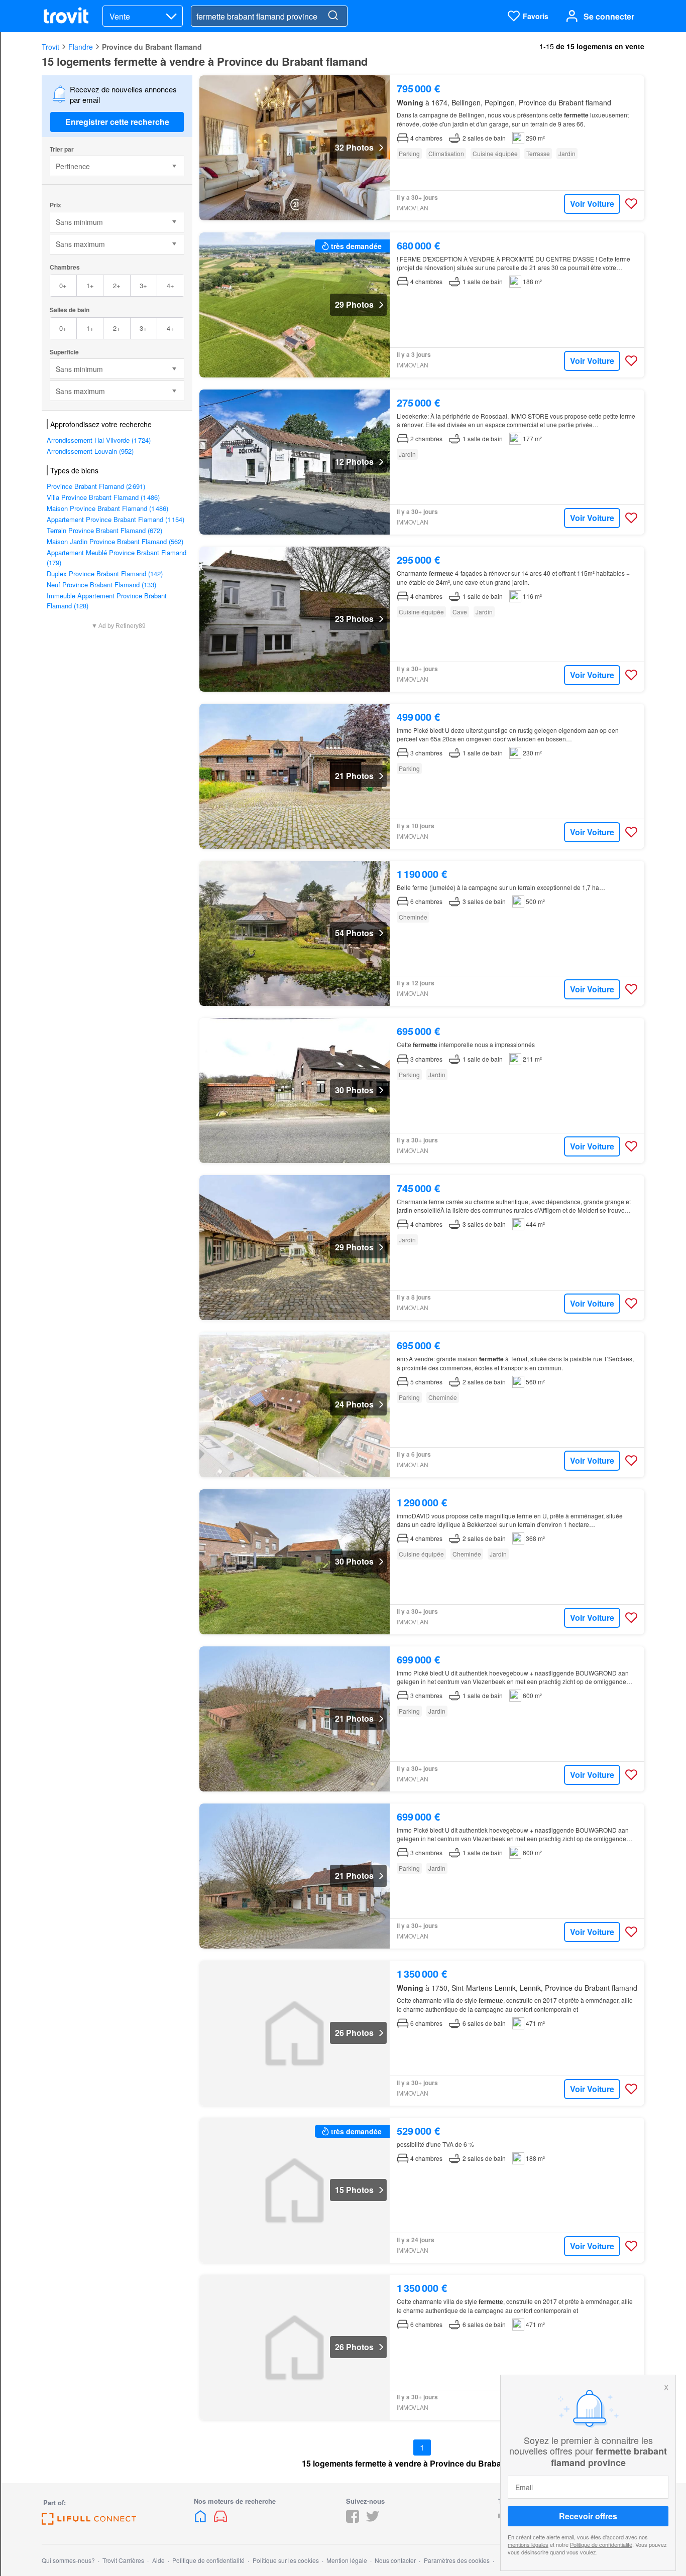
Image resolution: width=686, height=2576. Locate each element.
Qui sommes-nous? (68, 2560)
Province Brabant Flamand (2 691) (96, 486)
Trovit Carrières (123, 2560)
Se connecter (609, 16)
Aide (158, 2560)
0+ (63, 285)
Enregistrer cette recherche (117, 122)
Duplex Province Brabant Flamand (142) (105, 573)
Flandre (81, 47)
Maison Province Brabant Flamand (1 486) (107, 508)
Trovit (50, 47)
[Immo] (201, 2520)
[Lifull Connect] (89, 2522)
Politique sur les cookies (286, 2560)
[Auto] (220, 2520)
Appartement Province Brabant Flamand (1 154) (116, 519)
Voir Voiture (592, 204)
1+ (90, 285)
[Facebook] (353, 2520)
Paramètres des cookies (457, 2560)
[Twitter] (373, 2520)
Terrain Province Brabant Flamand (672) (104, 530)
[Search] (333, 16)
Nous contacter (395, 2560)
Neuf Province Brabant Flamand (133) (101, 585)
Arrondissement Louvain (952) (90, 451)
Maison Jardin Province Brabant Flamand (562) (115, 541)
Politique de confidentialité (601, 2544)
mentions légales (528, 2544)
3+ (143, 285)
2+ (117, 285)
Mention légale (347, 2560)
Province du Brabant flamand (152, 47)
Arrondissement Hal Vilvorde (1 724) (99, 440)
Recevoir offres (588, 2516)
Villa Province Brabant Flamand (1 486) (103, 497)
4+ (170, 285)
